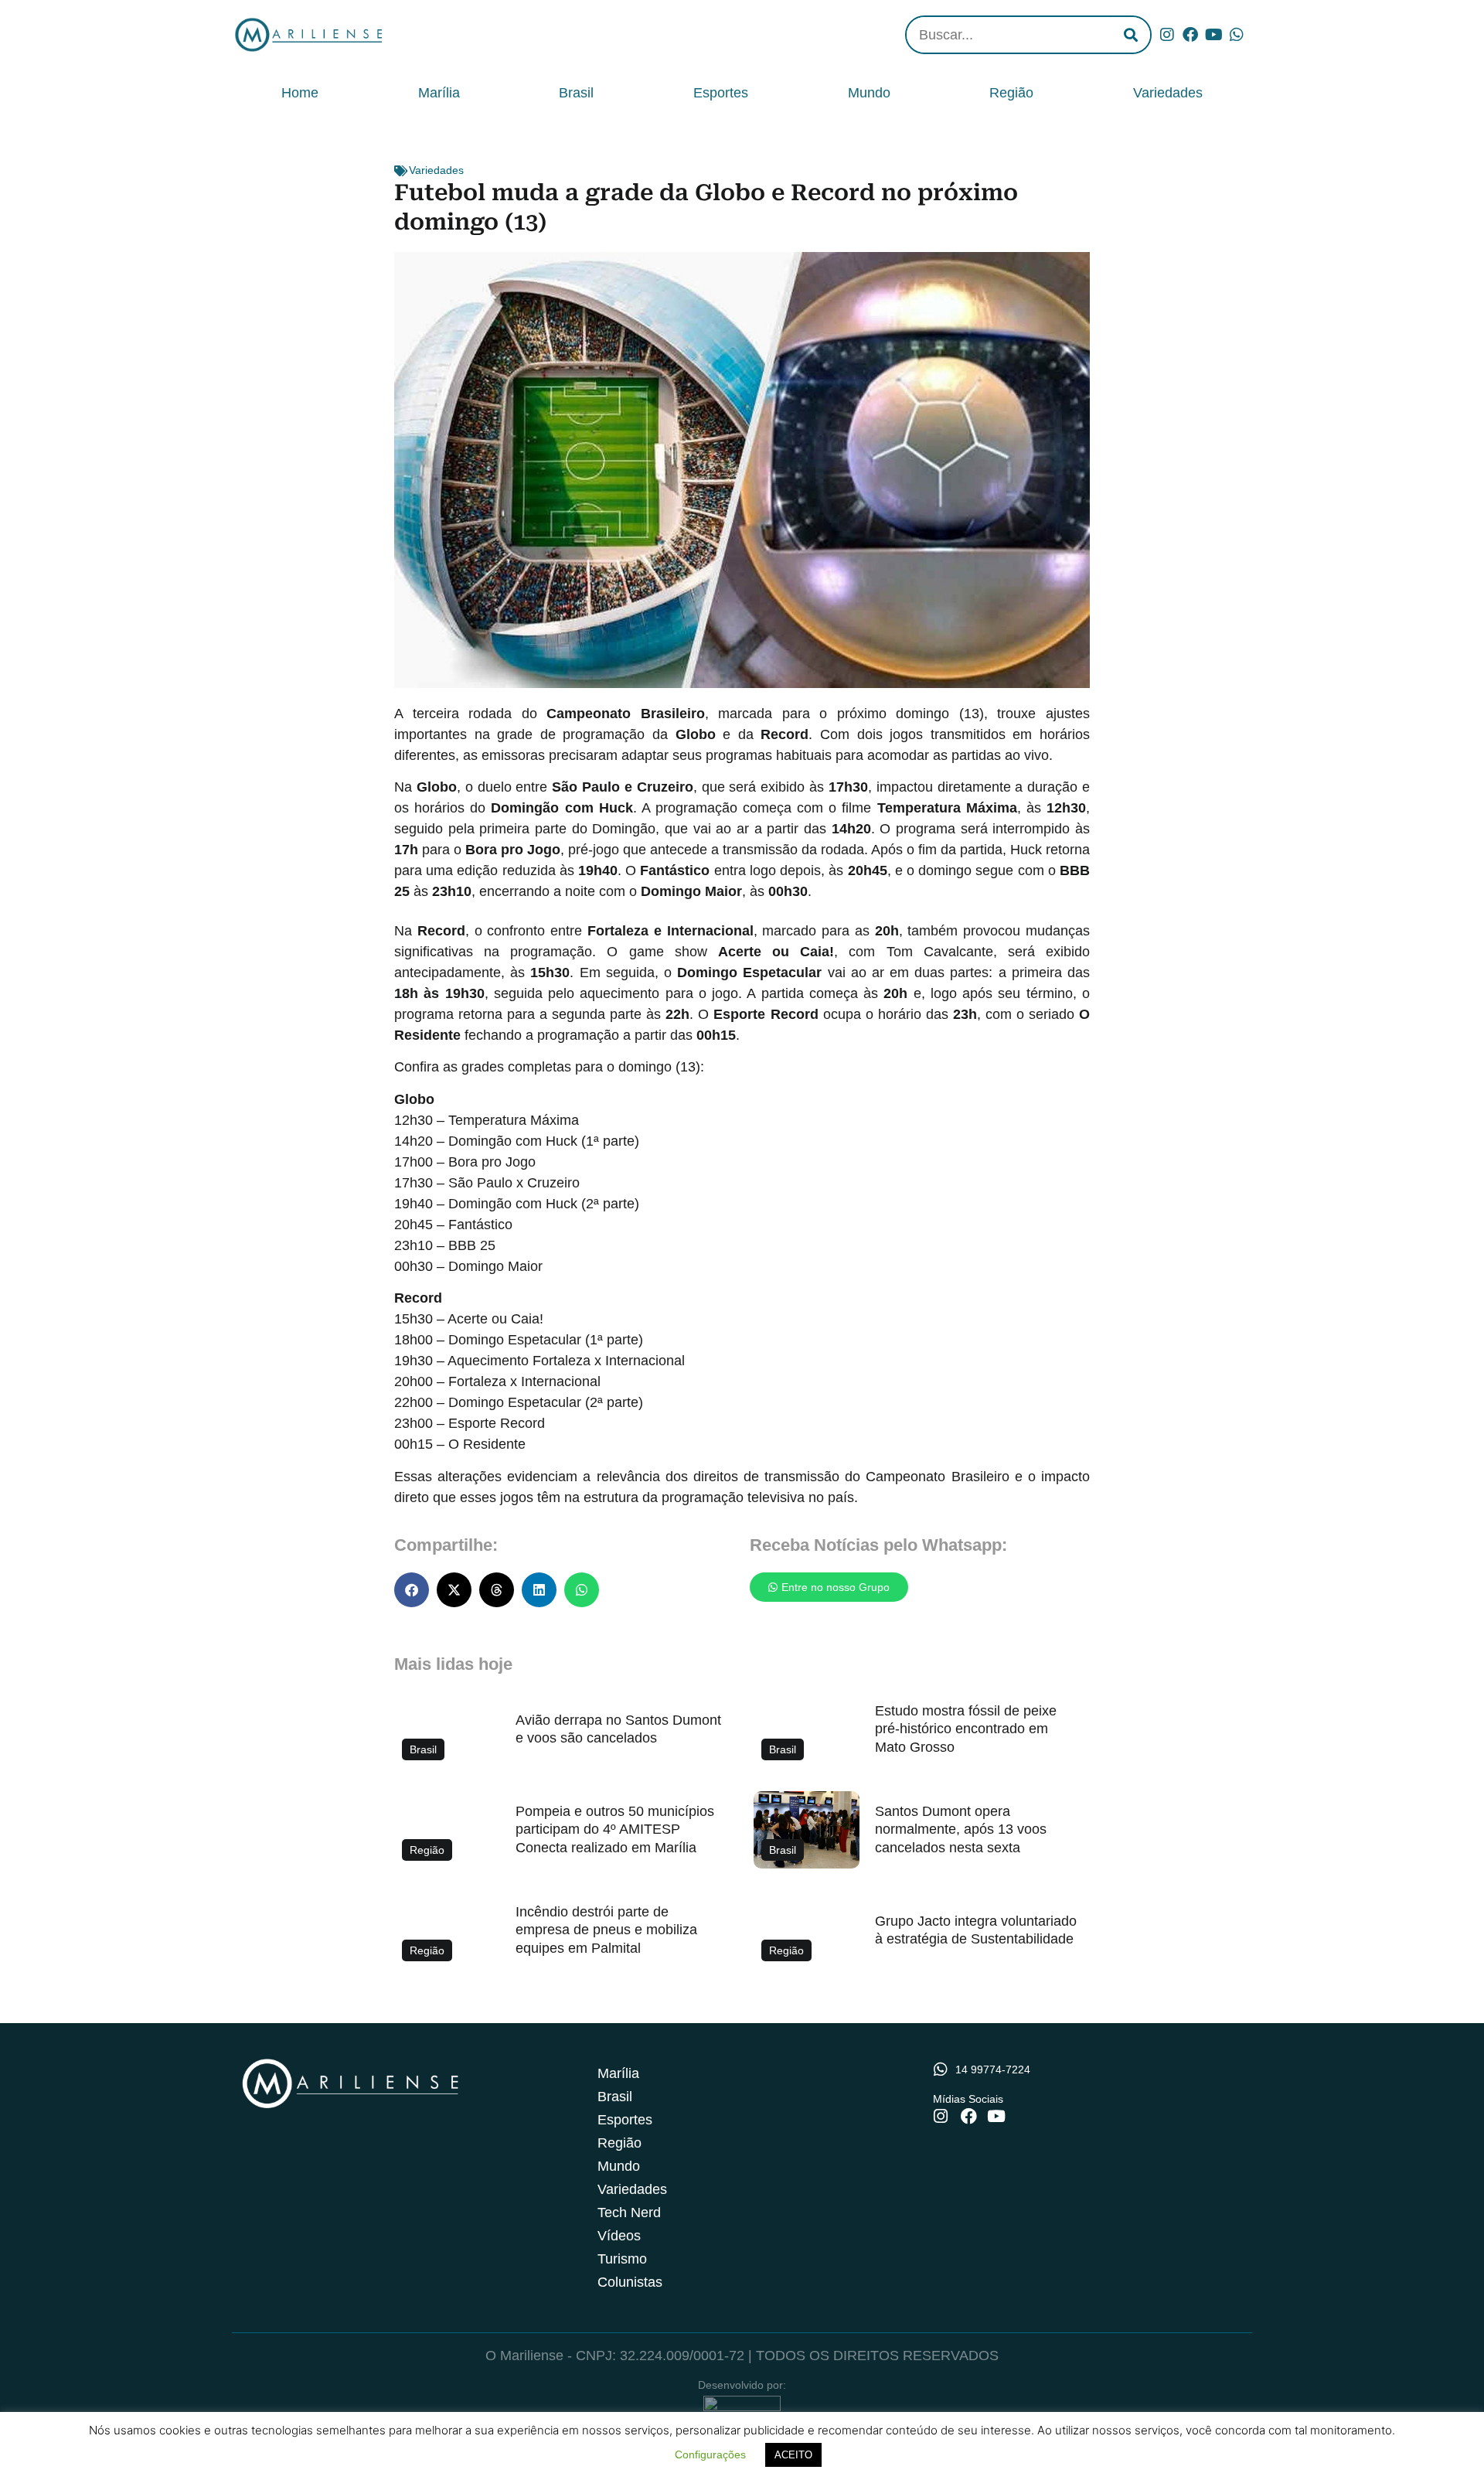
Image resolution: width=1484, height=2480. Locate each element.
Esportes (721, 93)
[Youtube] (1213, 35)
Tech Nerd (629, 2213)
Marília (439, 93)
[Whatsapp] (1237, 35)
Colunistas (630, 2282)
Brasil (576, 93)
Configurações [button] (710, 2454)
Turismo (622, 2259)
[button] (412, 1590)
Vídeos (619, 2236)
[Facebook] (1190, 35)
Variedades (1168, 93)
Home (300, 93)
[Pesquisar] (1131, 35)
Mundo (869, 93)
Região (1011, 93)
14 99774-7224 (993, 2070)
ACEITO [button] (793, 2455)
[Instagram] (1167, 35)
